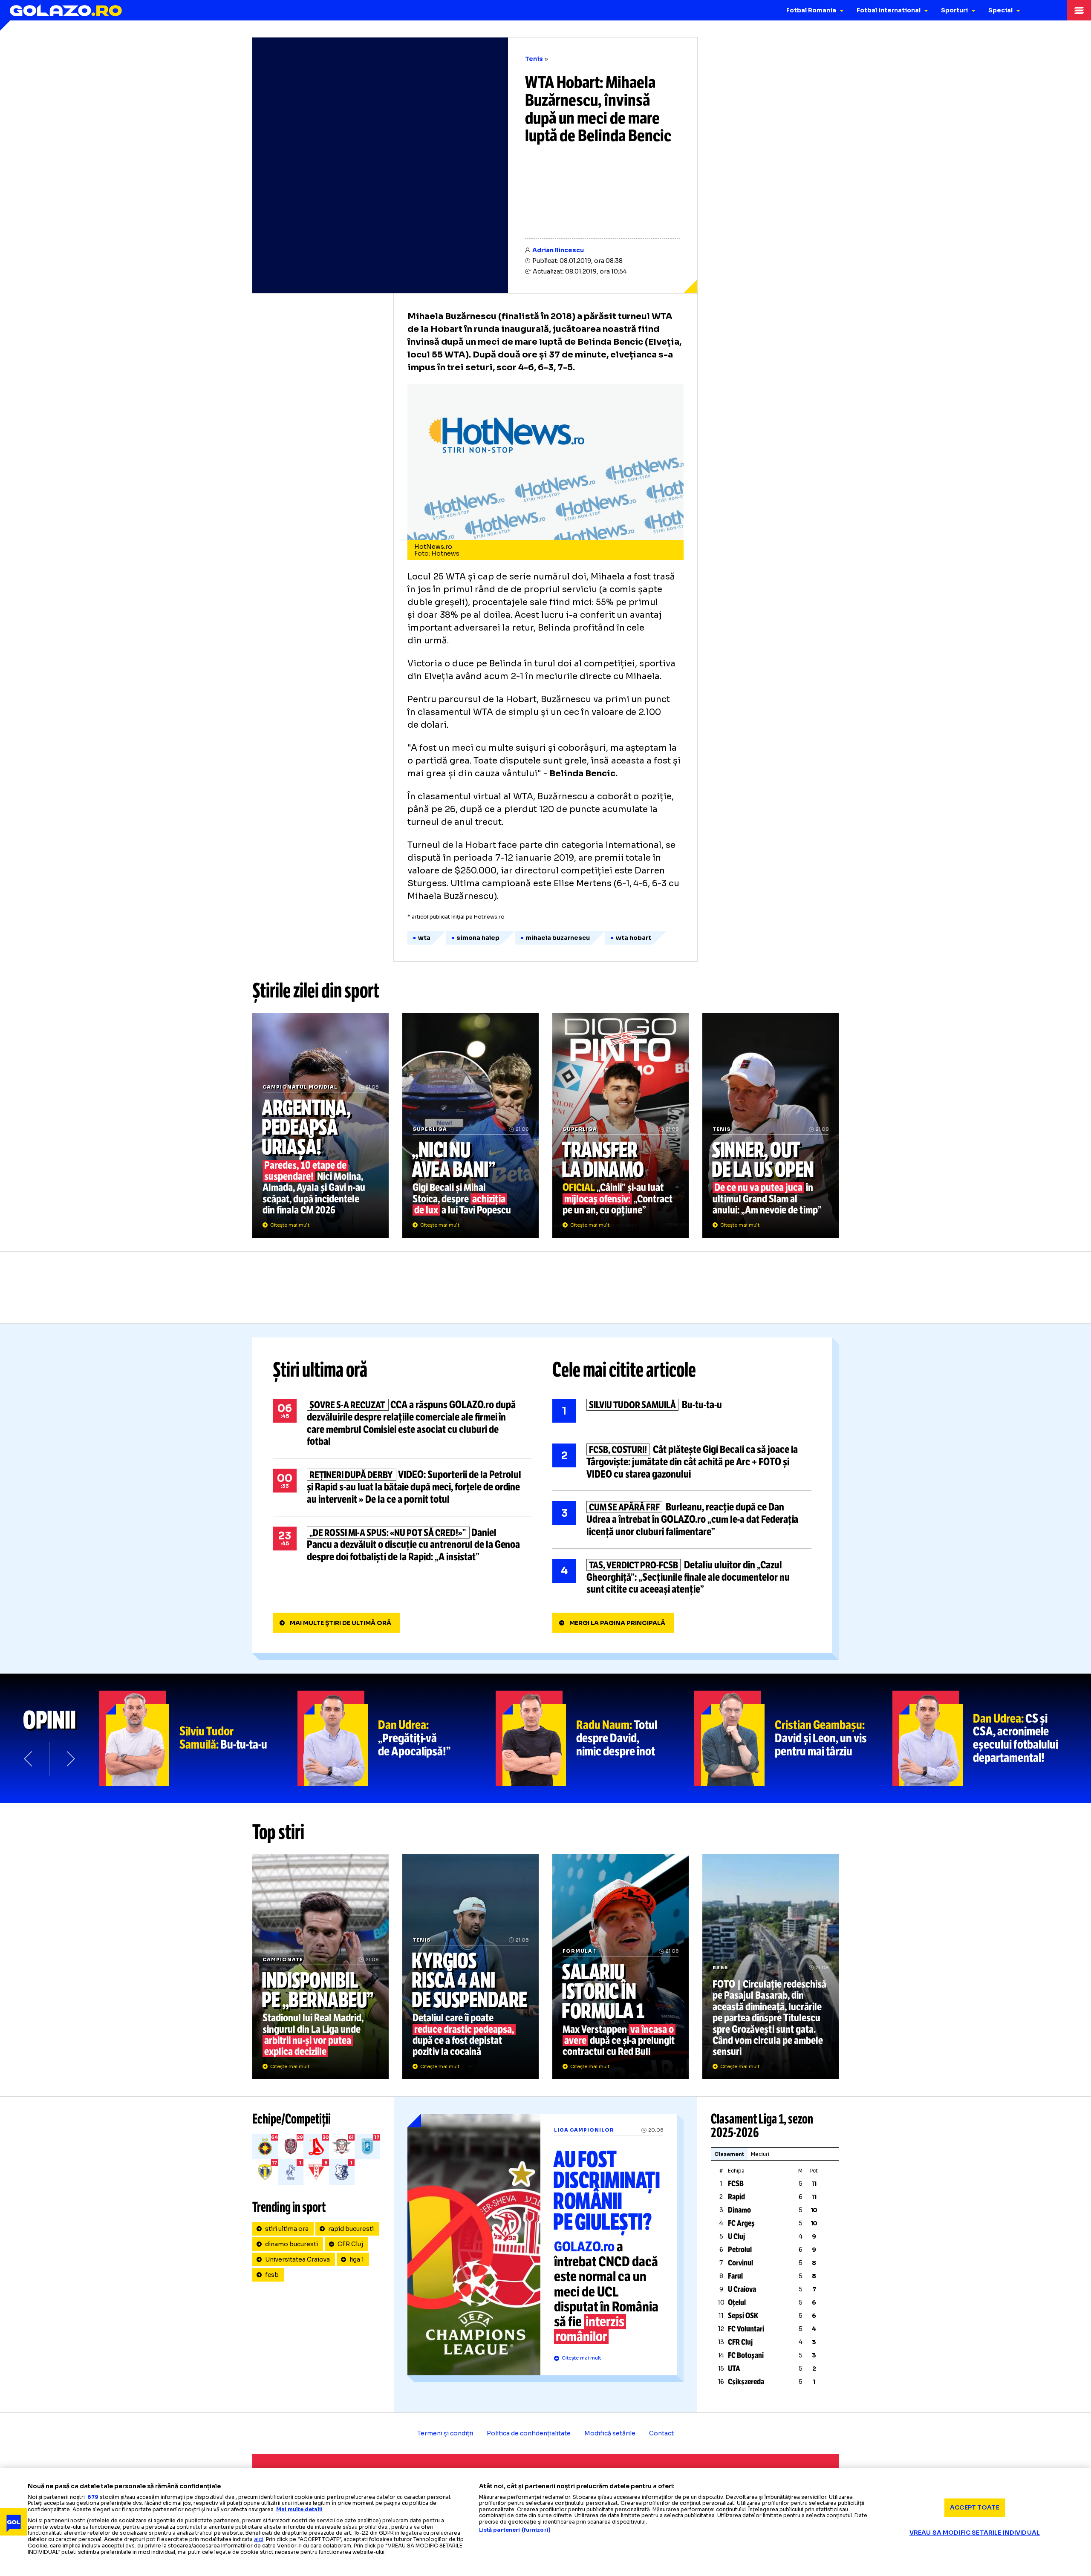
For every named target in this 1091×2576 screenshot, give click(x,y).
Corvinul (740, 2263)
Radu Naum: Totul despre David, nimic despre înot (595, 1738)
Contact (661, 2433)
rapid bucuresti (351, 2229)
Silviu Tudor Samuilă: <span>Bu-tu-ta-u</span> (198, 1738)
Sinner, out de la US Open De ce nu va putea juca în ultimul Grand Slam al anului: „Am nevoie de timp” (771, 1125)
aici (259, 2539)
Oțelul (737, 2302)
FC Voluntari (746, 2329)
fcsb (272, 2275)
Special (1000, 10)
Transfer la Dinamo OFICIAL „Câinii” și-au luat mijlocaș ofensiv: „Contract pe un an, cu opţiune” (621, 1125)
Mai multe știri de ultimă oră (341, 1623)
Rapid (736, 2197)
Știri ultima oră (320, 1370)
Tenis (534, 59)
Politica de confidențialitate (529, 2433)
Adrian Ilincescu (558, 250)
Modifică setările (610, 2433)
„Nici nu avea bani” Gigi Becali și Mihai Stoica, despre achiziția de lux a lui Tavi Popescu (470, 1125)
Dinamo (739, 2210)
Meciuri (760, 2154)
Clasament (729, 2154)
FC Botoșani (746, 2355)
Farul (735, 2276)
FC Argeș (741, 2223)
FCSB (736, 2184)
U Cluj (736, 2236)
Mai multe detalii (299, 2509)
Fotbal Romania (811, 10)
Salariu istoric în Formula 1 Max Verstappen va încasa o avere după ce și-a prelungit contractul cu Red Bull (621, 1967)
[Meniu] (1079, 10)
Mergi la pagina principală (617, 1623)
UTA (734, 2369)
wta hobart (634, 938)
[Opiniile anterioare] (29, 1759)
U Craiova (742, 2289)
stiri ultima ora (287, 2229)
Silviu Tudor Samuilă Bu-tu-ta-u (682, 1411)
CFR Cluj (350, 2244)
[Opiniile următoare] (70, 1759)
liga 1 (357, 2259)
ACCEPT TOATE (975, 2507)
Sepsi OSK (743, 2316)
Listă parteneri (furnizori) (515, 2530)
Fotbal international (889, 10)
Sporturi (954, 10)
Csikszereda (746, 2382)
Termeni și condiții (445, 2433)
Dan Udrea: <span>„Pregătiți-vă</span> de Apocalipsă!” (397, 1738)
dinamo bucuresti (292, 2244)
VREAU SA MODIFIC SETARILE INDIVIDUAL (975, 2533)
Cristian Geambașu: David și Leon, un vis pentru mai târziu (794, 1738)
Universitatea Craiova (297, 2259)
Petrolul (740, 2250)
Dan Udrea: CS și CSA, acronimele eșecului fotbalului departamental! (992, 1738)
